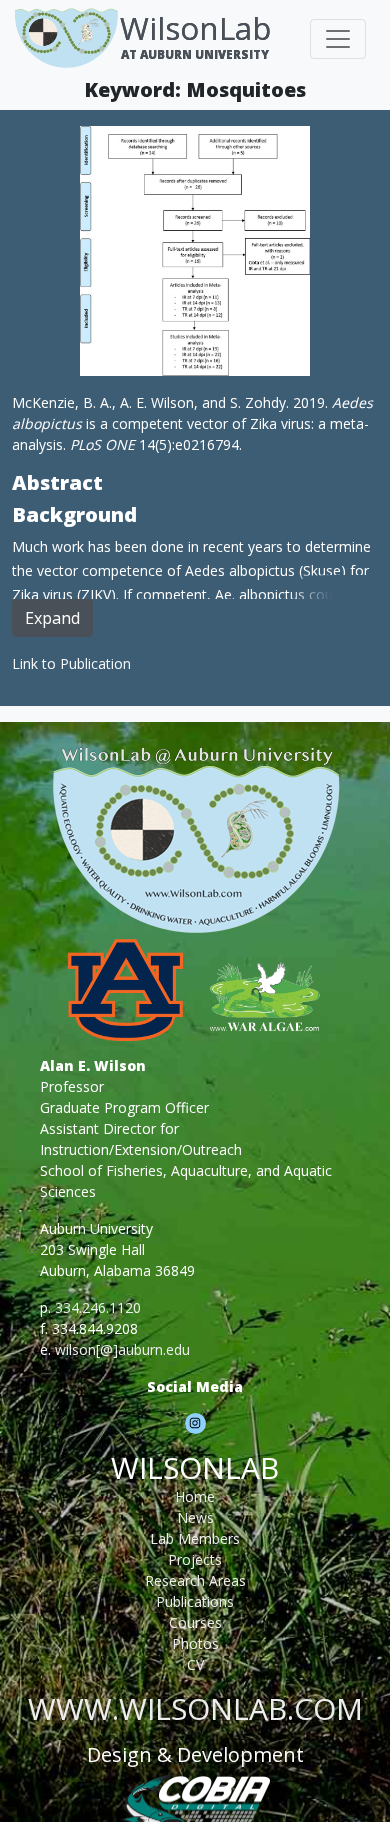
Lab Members (195, 1538)
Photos (195, 1643)
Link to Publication (71, 663)
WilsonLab (195, 28)
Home (195, 1496)
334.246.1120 (98, 1307)
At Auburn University (195, 54)
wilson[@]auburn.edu (122, 1349)
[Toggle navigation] (338, 39)
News (195, 1517)
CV (195, 1664)
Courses (195, 1622)
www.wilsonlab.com (195, 1708)
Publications (195, 1601)
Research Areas (195, 1580)
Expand (52, 618)
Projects (195, 1559)
